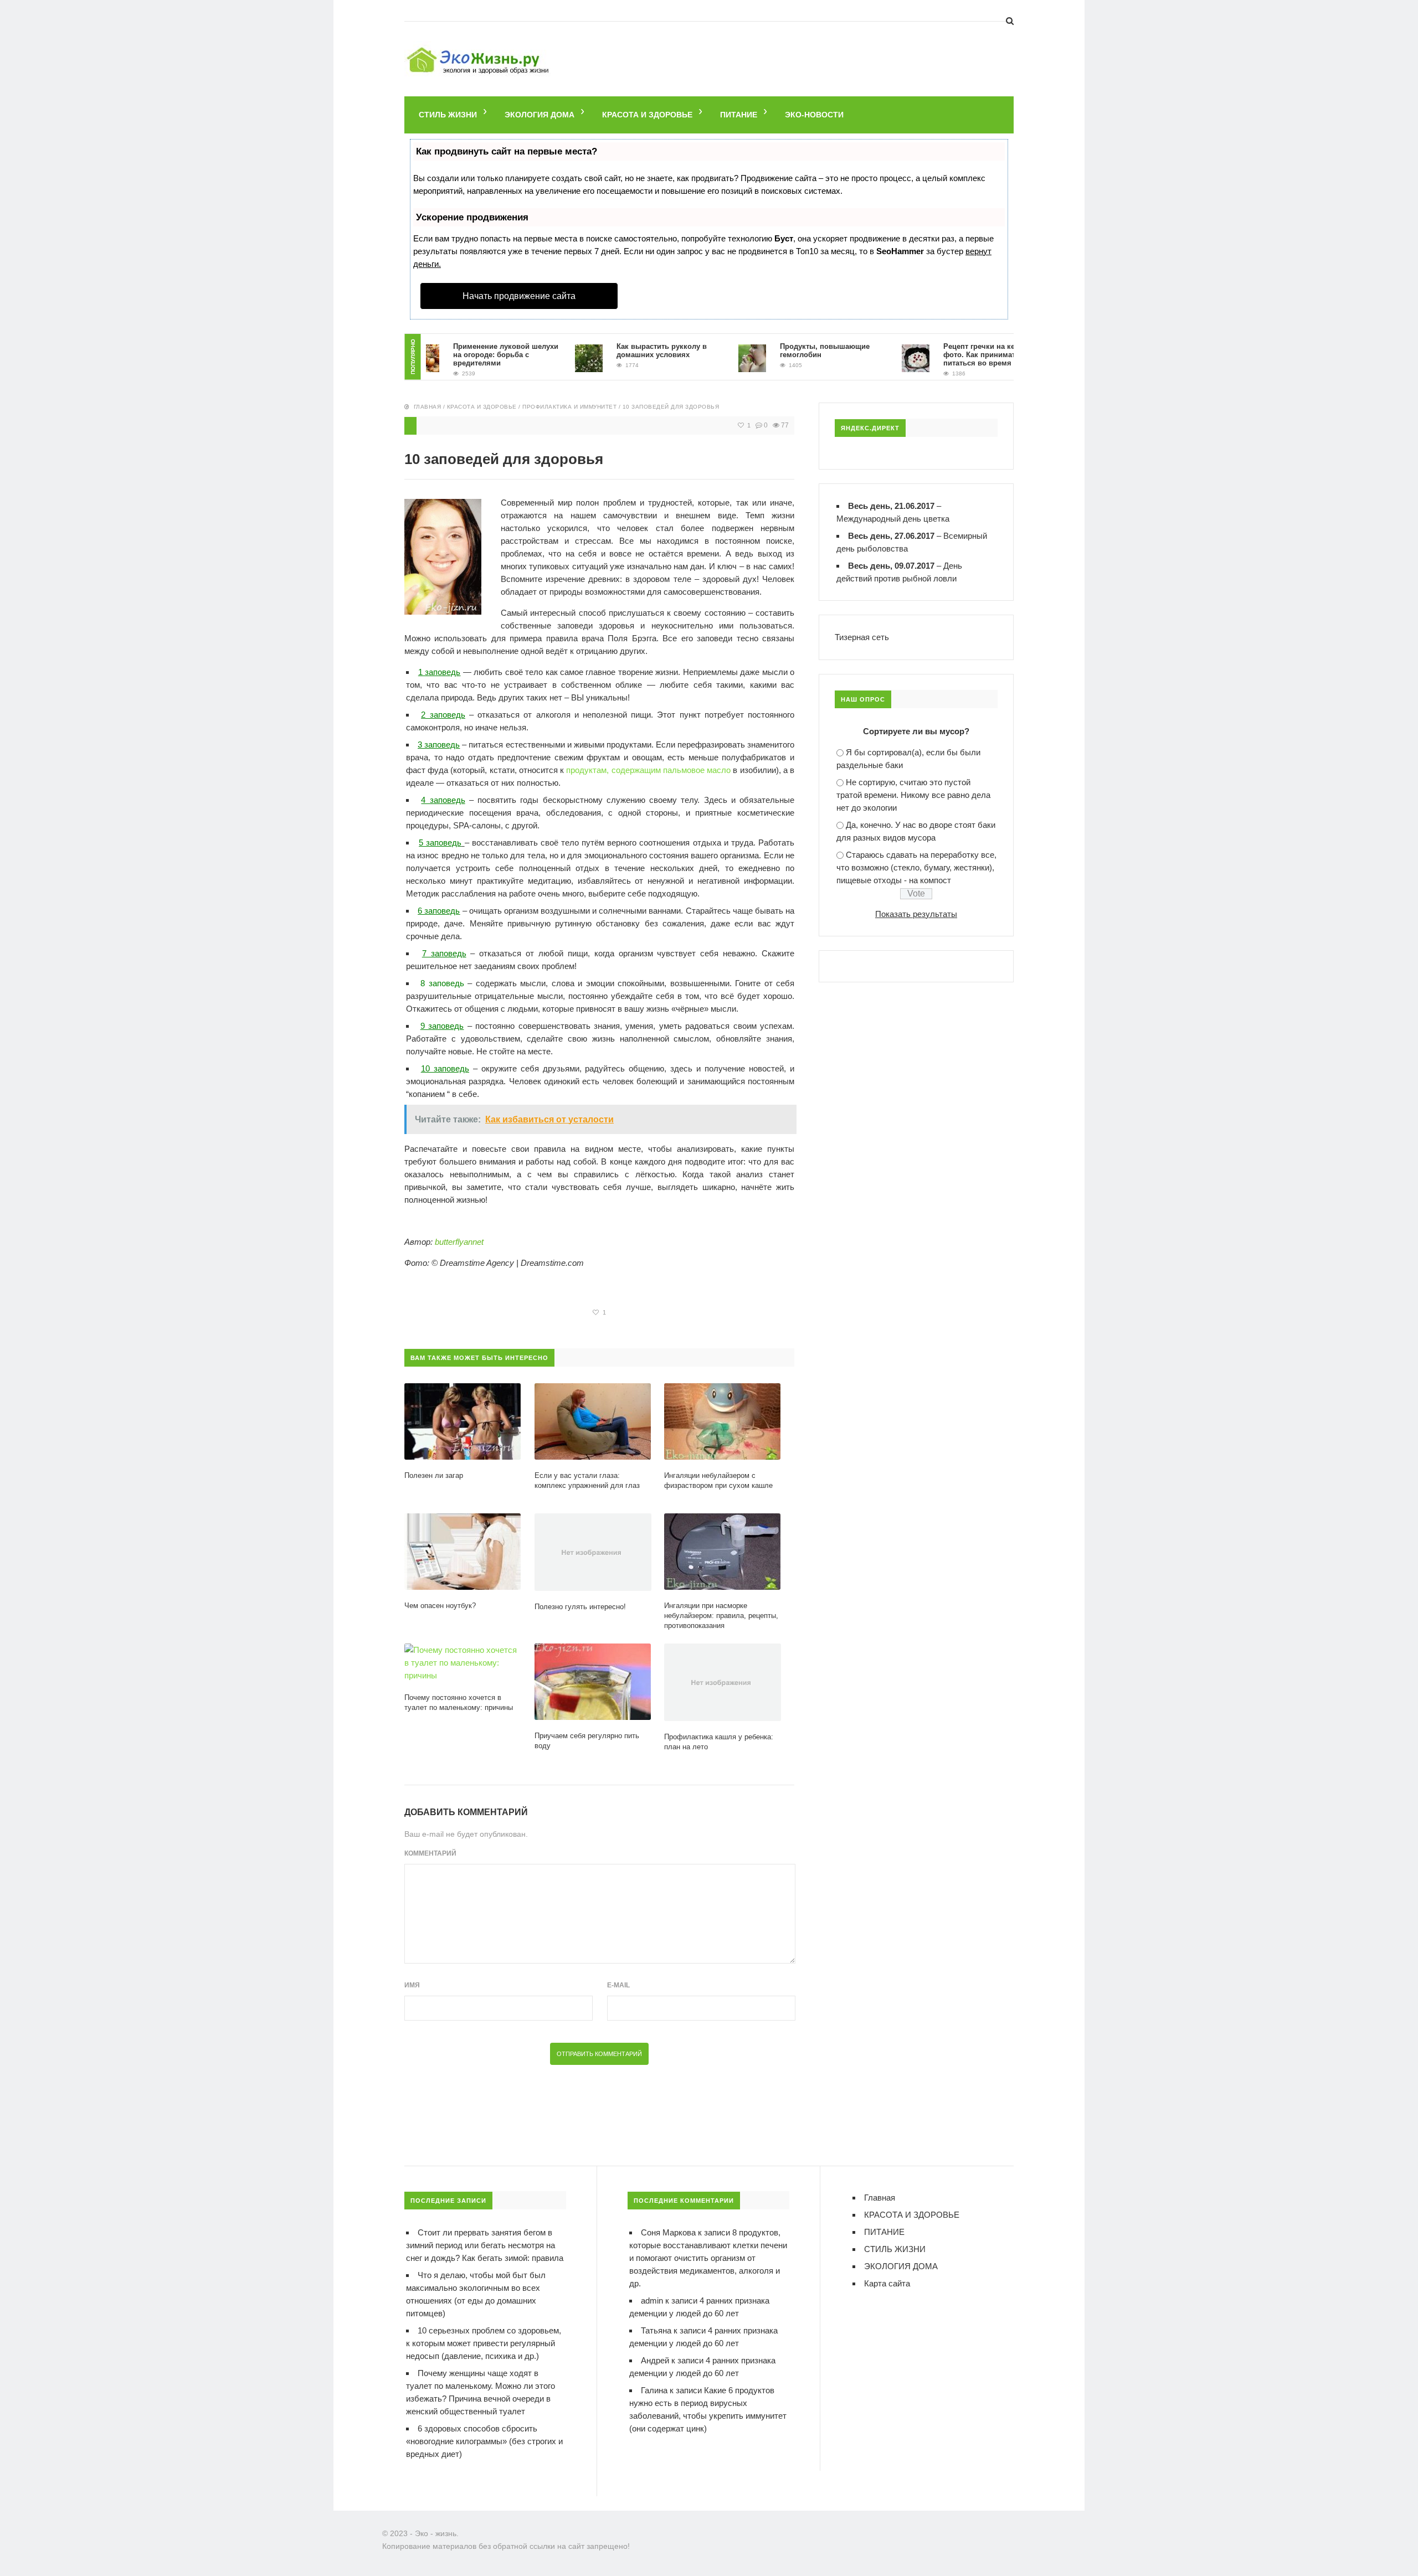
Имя (412, 1985)
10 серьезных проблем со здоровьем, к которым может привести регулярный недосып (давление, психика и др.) (484, 2343)
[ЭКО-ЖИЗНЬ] (479, 49)
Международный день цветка (893, 519)
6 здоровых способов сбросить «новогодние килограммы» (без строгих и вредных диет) (484, 2441)
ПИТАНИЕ (739, 115)
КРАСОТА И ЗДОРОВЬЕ (647, 115)
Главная (428, 407)
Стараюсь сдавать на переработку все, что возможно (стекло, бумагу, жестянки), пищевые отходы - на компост (916, 867)
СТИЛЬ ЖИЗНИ (448, 115)
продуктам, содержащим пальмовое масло (648, 770)
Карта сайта (887, 2283)
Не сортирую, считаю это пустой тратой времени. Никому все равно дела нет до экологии (913, 795)
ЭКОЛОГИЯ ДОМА (540, 115)
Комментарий (430, 1853)
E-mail (618, 1985)
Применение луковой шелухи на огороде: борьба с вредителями (453, 355)
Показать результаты (916, 914)
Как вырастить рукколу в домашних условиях (608, 351)
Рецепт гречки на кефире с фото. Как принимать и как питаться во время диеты (939, 355)
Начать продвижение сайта (519, 296)
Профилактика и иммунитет (569, 407)
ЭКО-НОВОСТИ (814, 115)
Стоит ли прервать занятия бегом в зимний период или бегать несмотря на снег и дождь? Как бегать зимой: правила (485, 2245)
